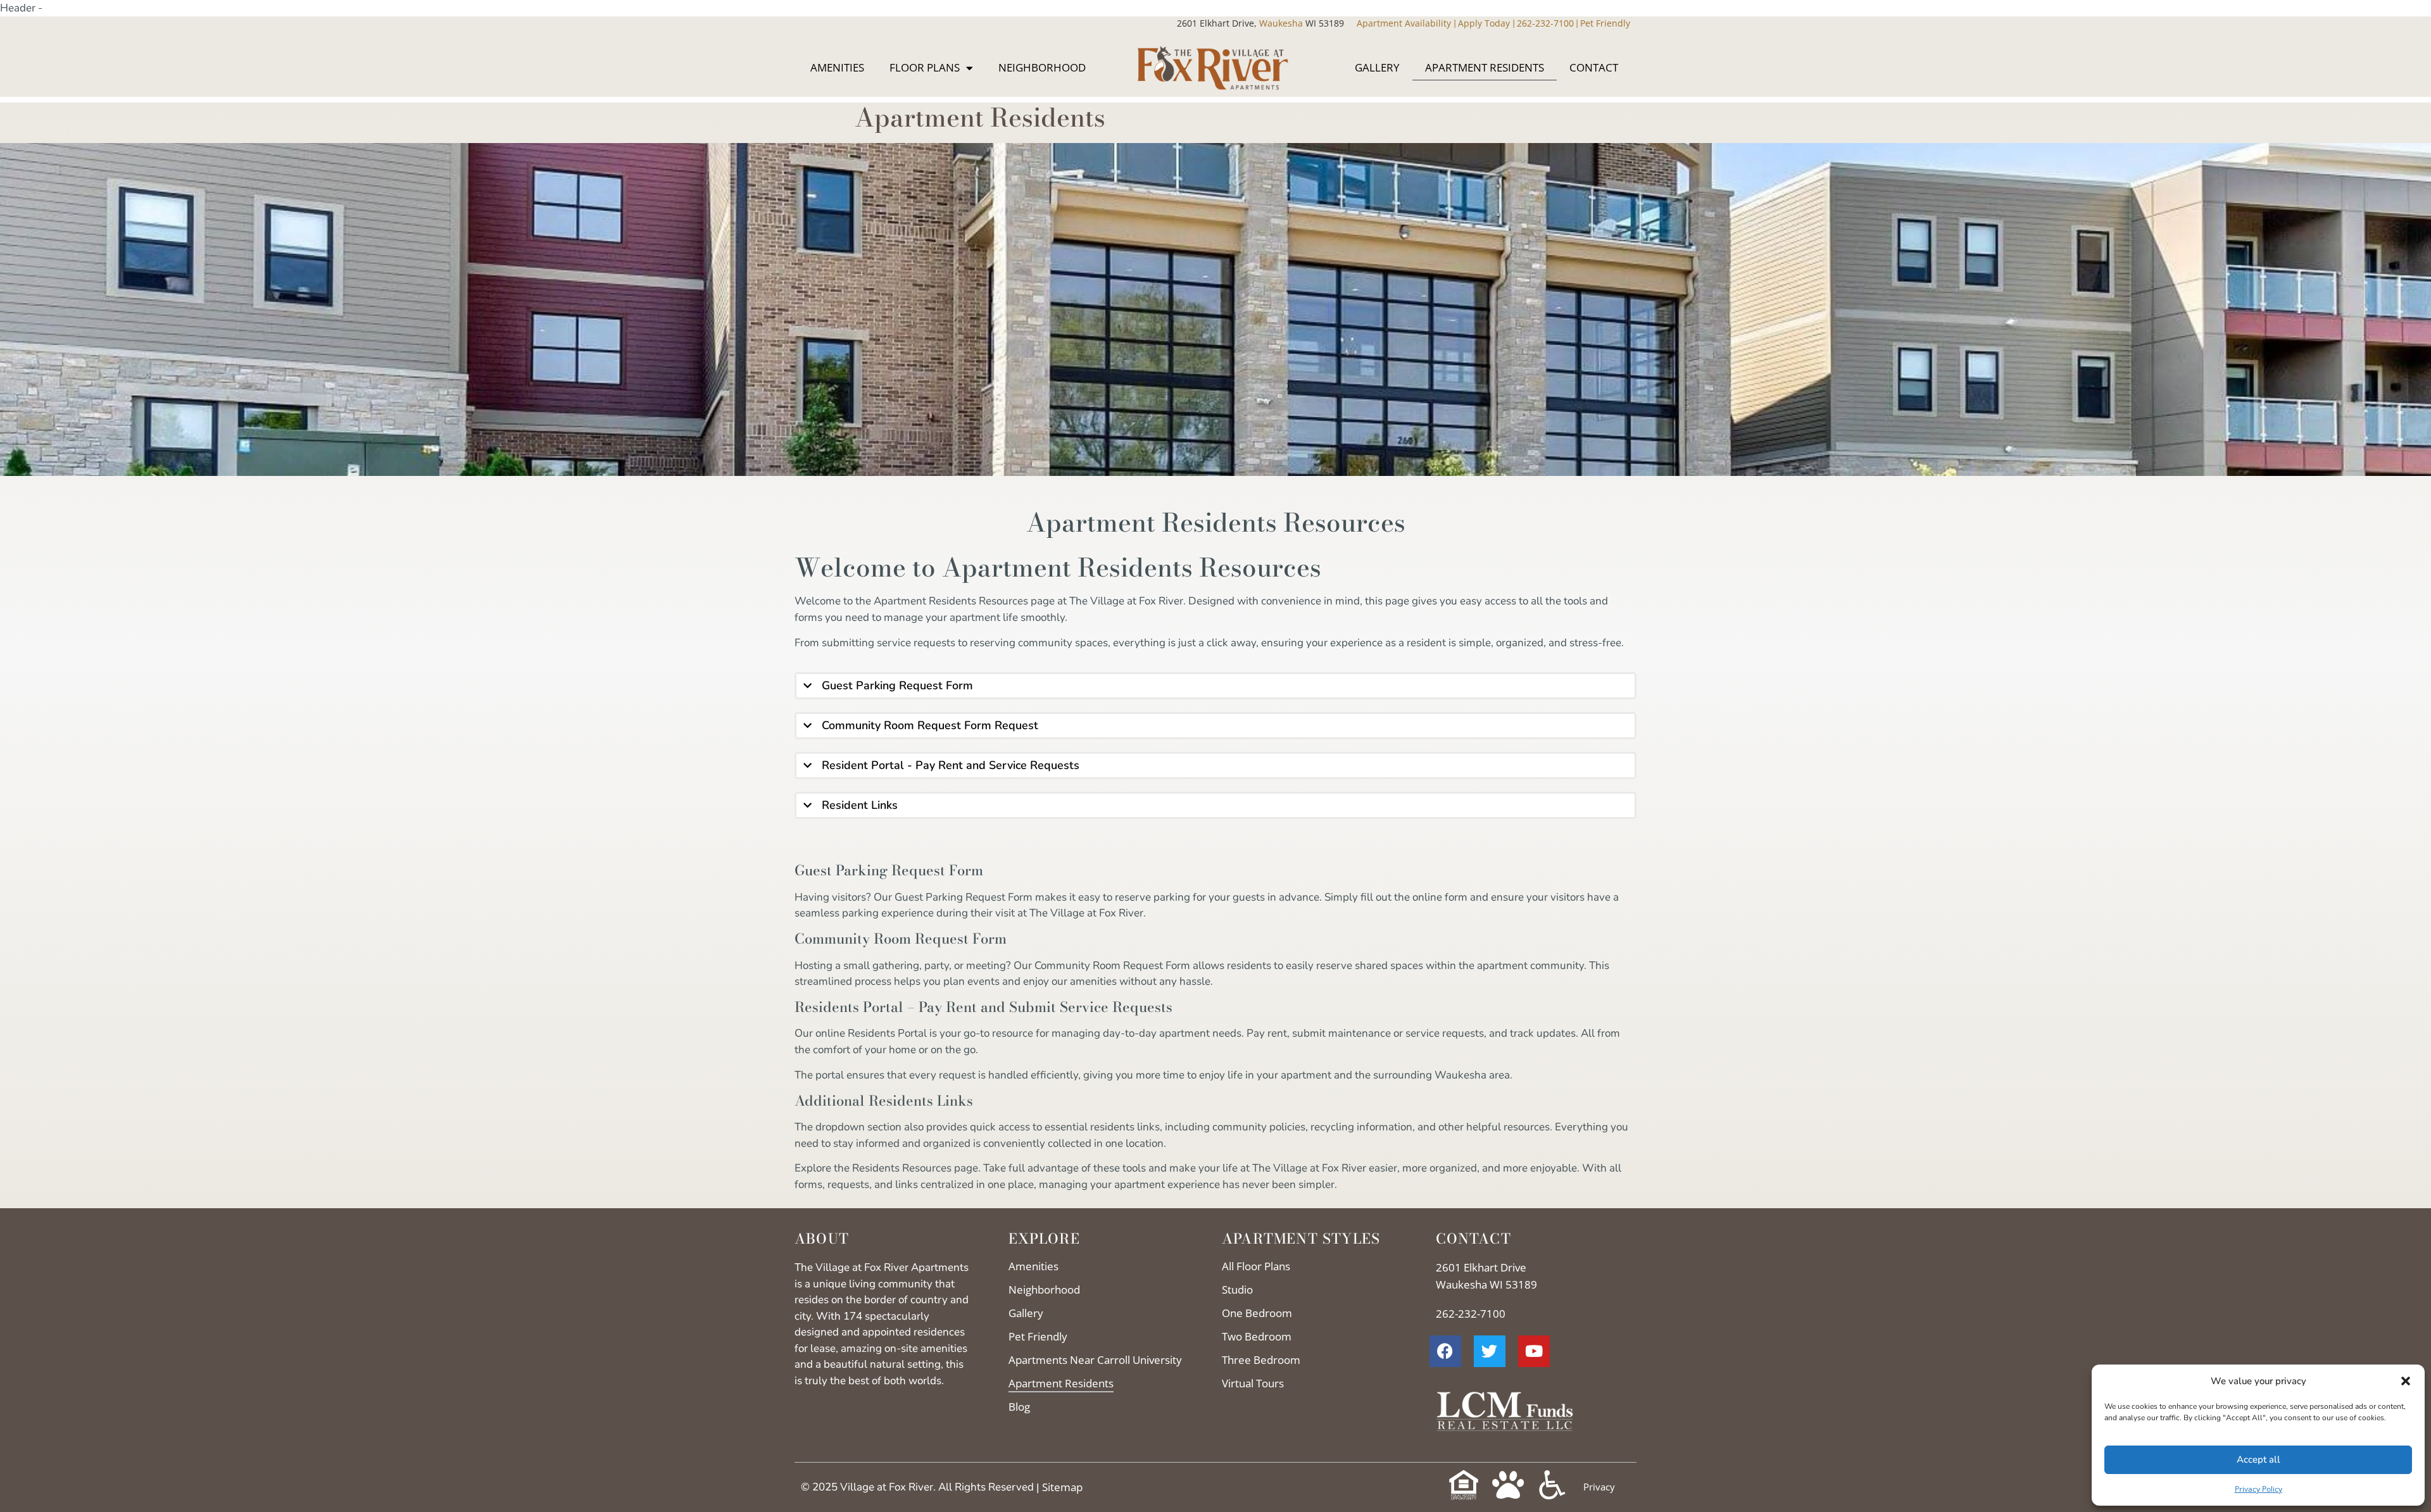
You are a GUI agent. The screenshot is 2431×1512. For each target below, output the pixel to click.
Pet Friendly (1605, 23)
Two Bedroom (1257, 1336)
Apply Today (1485, 23)
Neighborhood (1042, 67)
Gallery (1377, 67)
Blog (1019, 1407)
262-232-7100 (1545, 23)
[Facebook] (1445, 1351)
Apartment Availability (1405, 23)
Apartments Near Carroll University (1095, 1360)
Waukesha (1260, 23)
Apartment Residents (1485, 67)
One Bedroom (1257, 1313)
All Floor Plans (1256, 1266)
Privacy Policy (2258, 1489)
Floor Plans (925, 67)
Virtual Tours (1253, 1383)
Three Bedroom (1261, 1360)
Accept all (2258, 1459)
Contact (1594, 67)
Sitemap (1062, 1487)
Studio (1237, 1290)
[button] (2406, 1381)
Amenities (837, 67)
